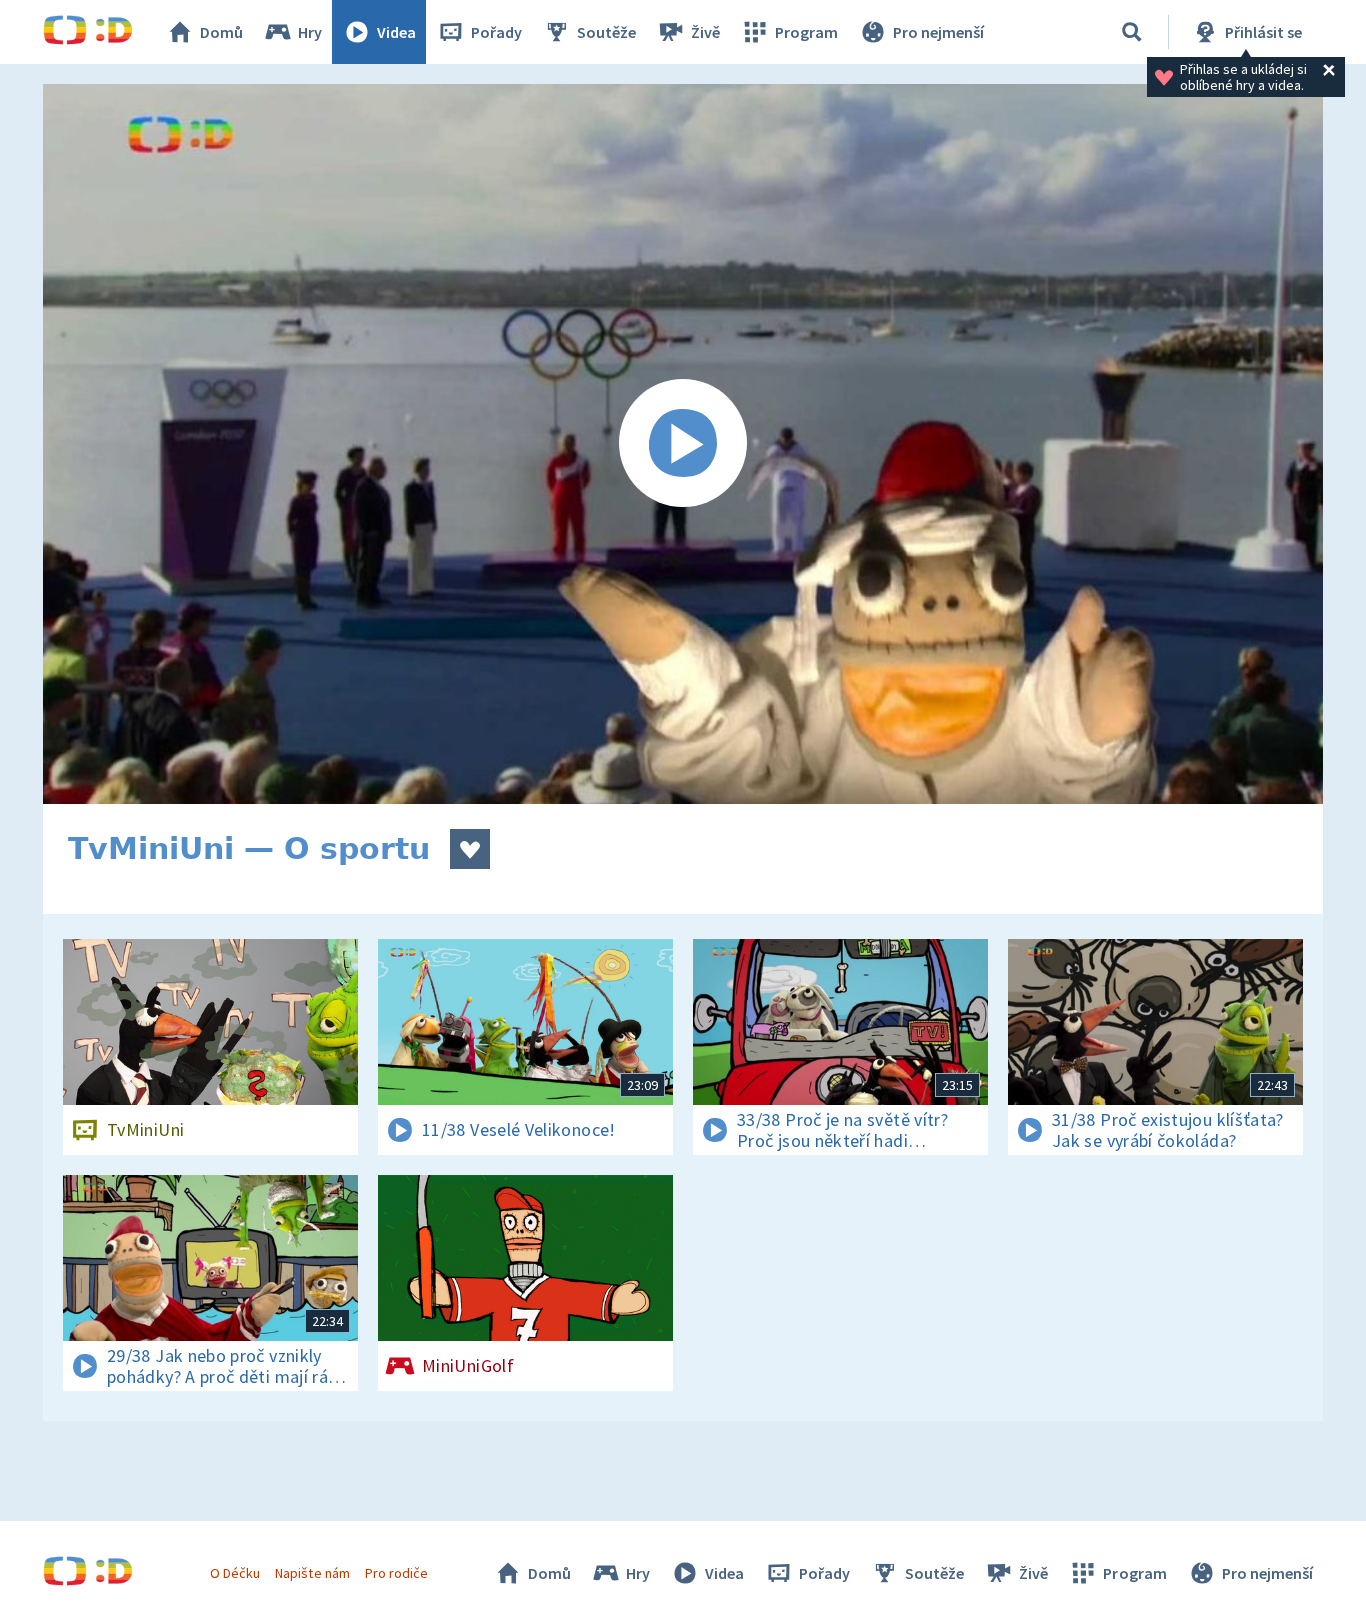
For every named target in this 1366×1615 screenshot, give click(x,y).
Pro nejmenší (938, 32)
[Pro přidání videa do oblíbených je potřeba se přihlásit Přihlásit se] (470, 849)
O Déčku (235, 1573)
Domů (221, 32)
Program (806, 32)
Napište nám (312, 1573)
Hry (310, 32)
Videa (396, 32)
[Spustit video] (683, 444)
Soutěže (606, 32)
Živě (705, 32)
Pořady (496, 32)
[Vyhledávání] (1132, 32)
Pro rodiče (396, 1573)
